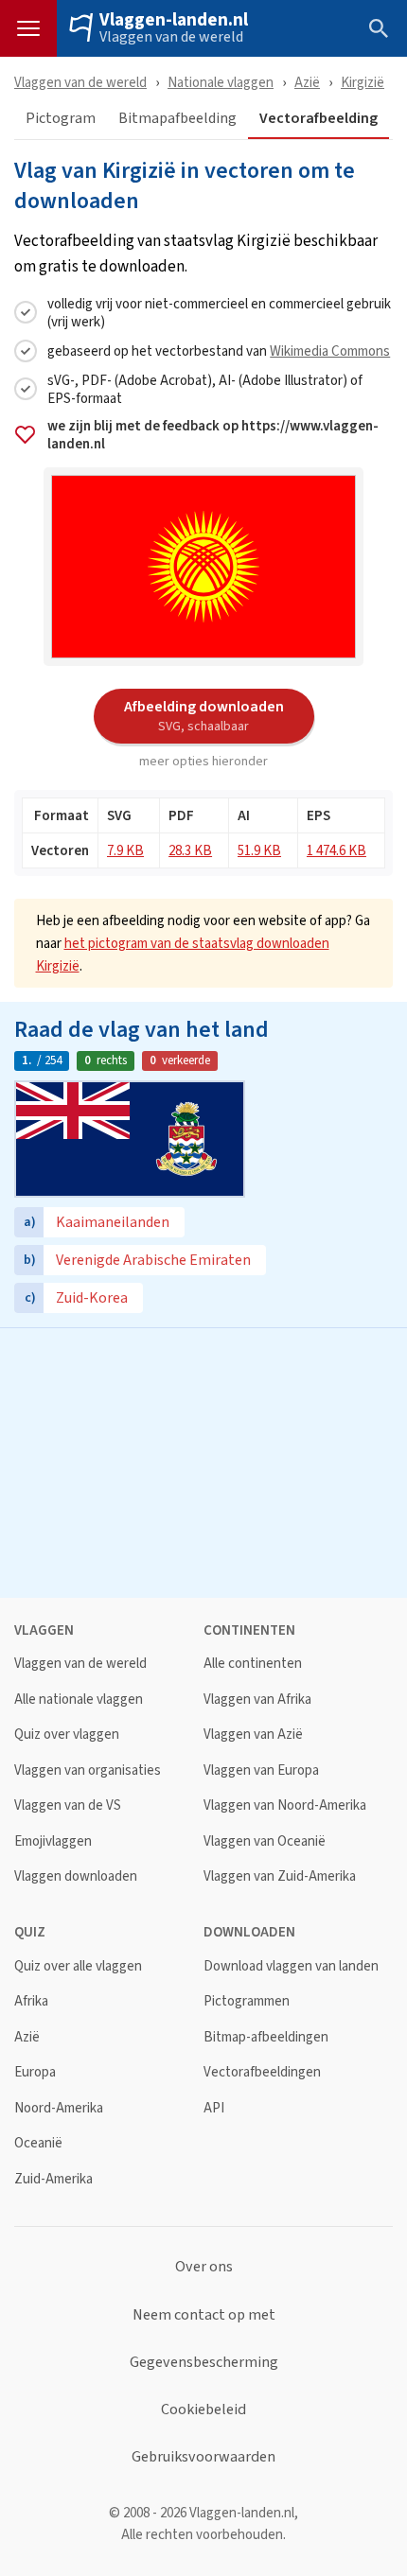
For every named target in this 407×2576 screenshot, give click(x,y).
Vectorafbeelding (319, 119)
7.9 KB (125, 850)
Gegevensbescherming (204, 2362)
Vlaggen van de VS (68, 1805)
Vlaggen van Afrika (257, 1700)
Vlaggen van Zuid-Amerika (280, 1876)
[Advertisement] (203, 1461)
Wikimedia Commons (330, 350)
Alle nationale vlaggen (79, 1700)
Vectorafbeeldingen (262, 2072)
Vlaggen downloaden (76, 1876)
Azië (307, 82)
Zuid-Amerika (53, 2179)
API (214, 2108)
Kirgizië (363, 82)
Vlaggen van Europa (261, 1770)
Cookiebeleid (203, 2410)
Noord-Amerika (59, 2108)
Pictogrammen (247, 2001)
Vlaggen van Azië (253, 1735)
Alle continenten (253, 1664)
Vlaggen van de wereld (171, 37)
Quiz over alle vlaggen (78, 1966)
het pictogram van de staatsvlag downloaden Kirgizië (183, 954)
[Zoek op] (379, 28)
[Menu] (28, 28)
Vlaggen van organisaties (88, 1770)
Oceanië (38, 2143)
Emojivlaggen (53, 1841)
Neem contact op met (204, 2315)
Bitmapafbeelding (177, 119)
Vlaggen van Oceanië (265, 1841)
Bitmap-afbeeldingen (266, 2037)
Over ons (204, 2267)
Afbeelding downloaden (204, 715)
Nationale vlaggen (221, 82)
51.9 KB (259, 850)
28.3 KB (190, 850)
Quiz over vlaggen (67, 1735)
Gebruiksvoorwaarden (203, 2457)
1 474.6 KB (336, 850)
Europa (35, 2072)
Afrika (31, 2001)
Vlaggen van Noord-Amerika (285, 1805)
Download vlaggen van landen (291, 1966)
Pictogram (61, 119)
